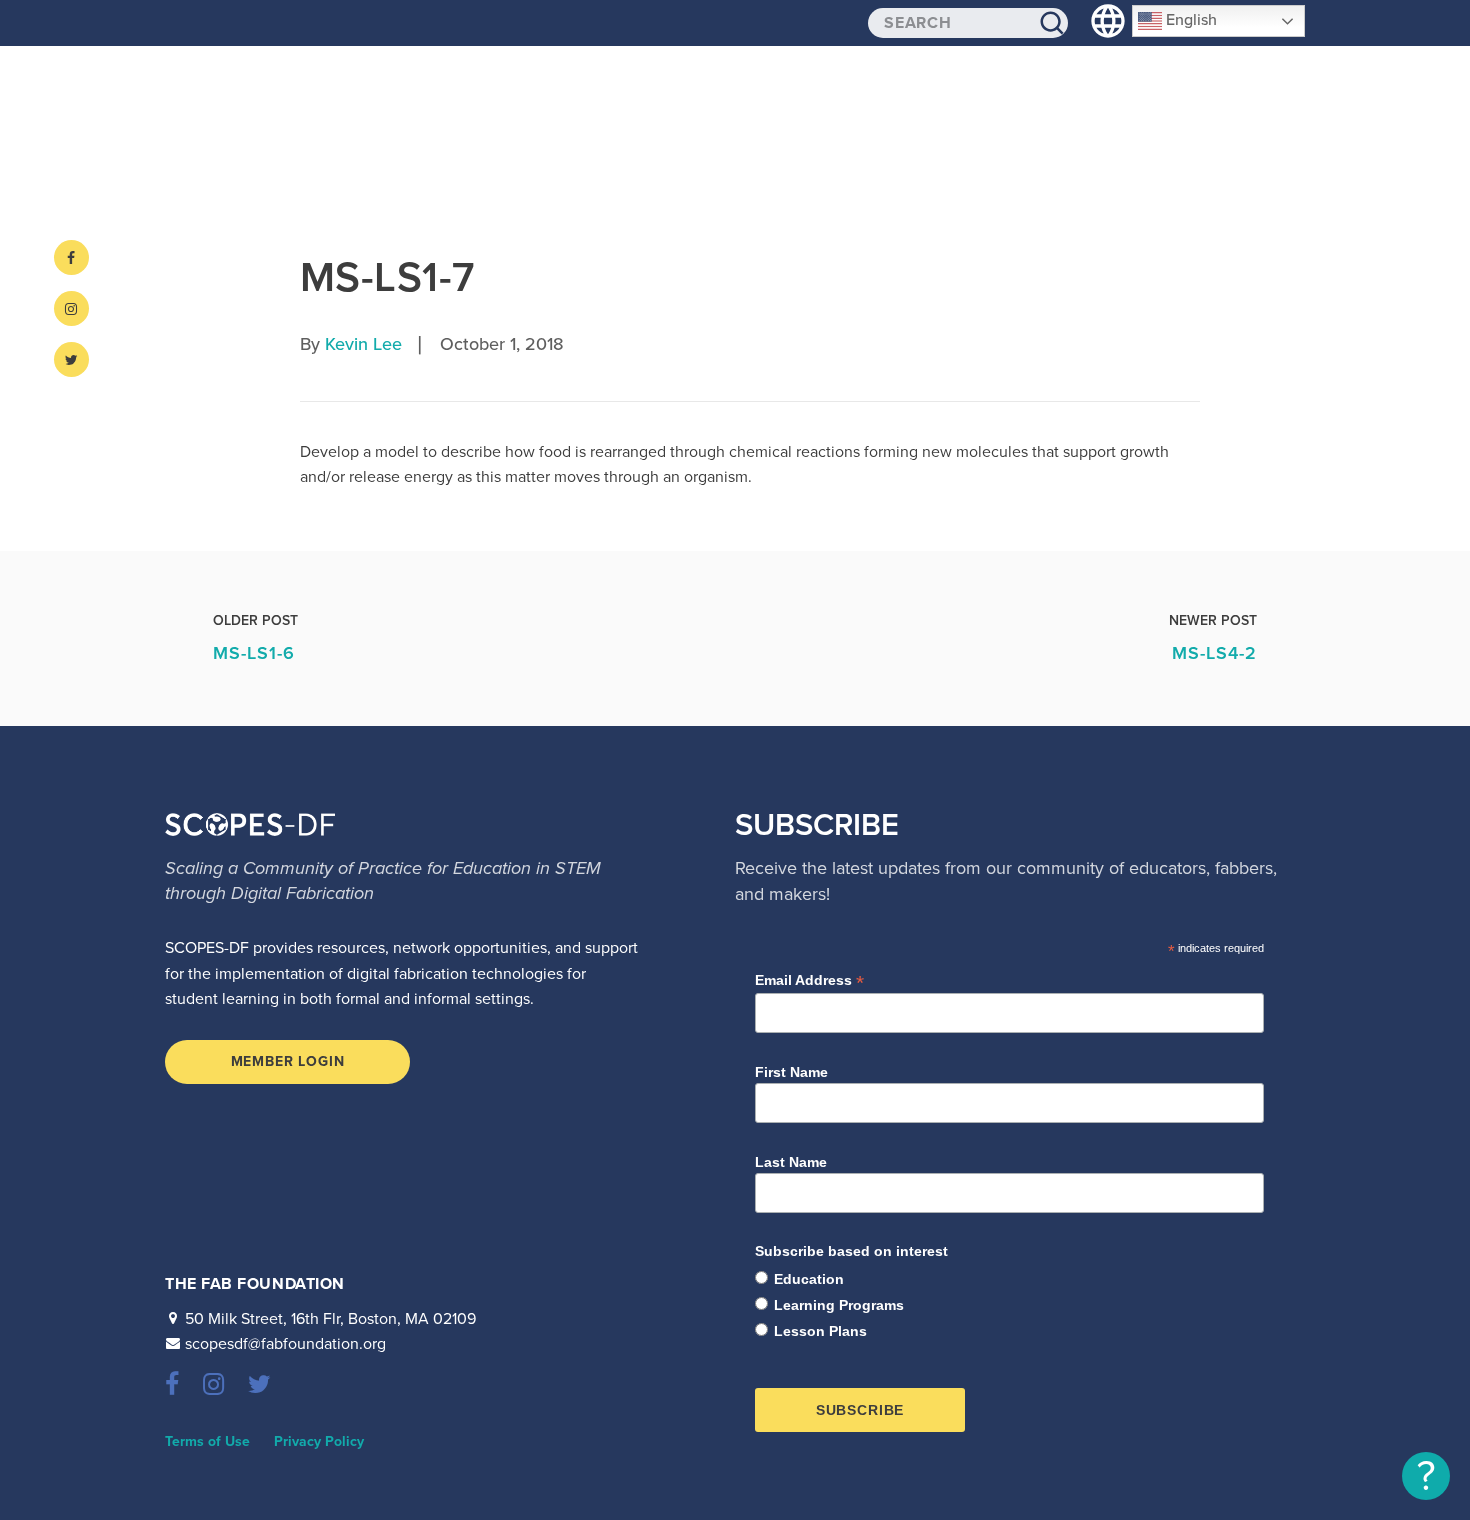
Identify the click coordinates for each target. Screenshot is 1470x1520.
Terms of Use (207, 1441)
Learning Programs (839, 1305)
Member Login (288, 1061)
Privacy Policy (319, 1441)
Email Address (809, 980)
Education (809, 1279)
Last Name (791, 1162)
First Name (791, 1072)
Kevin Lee (363, 344)
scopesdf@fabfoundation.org (285, 1344)
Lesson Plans (820, 1331)
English (1189, 20)
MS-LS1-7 (387, 277)
